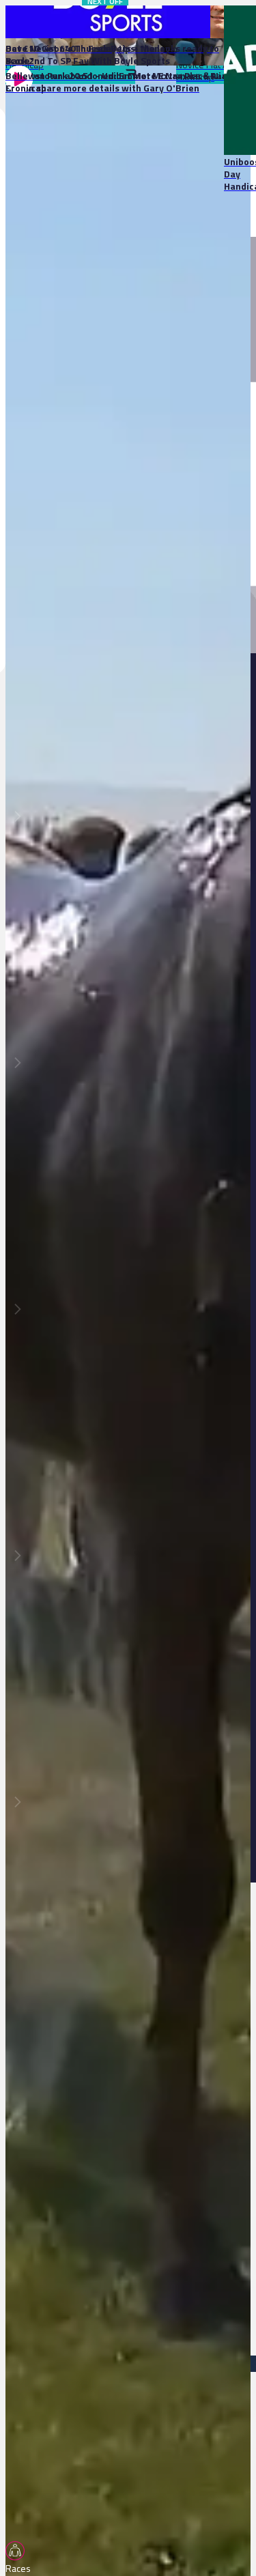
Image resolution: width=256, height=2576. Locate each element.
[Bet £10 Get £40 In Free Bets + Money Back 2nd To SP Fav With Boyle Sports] (90, 22)
